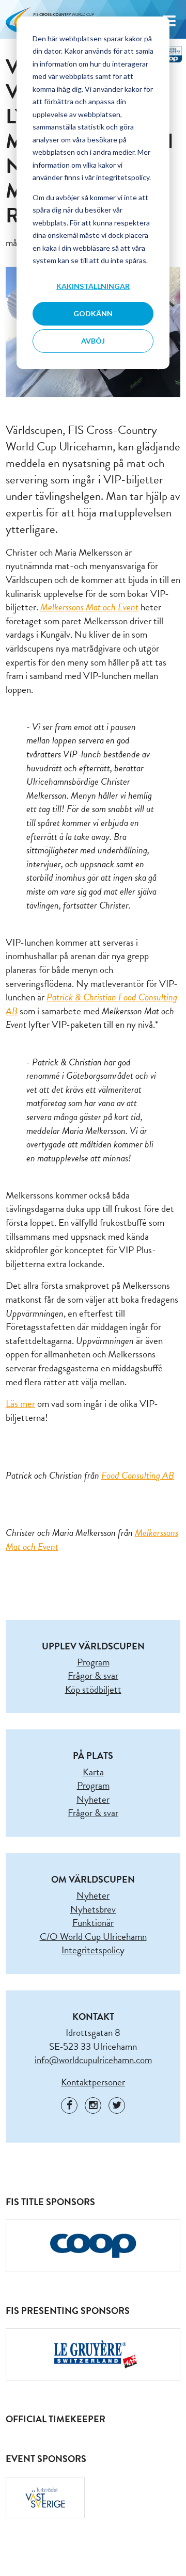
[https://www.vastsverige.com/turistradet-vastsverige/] (45, 2498)
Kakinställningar (93, 286)
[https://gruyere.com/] (93, 2355)
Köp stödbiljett (93, 1689)
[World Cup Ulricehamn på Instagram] (93, 2105)
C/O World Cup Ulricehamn (93, 1937)
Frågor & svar (93, 1675)
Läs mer (20, 1404)
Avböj (93, 341)
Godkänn (93, 313)
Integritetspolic (91, 1950)
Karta (93, 1772)
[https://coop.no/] (93, 2246)
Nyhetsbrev (93, 1909)
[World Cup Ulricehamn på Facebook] (69, 2105)
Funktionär (93, 1923)
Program (93, 1662)
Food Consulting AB (138, 1475)
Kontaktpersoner (93, 2082)
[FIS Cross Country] (169, 53)
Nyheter (93, 1799)
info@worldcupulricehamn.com (93, 2060)
